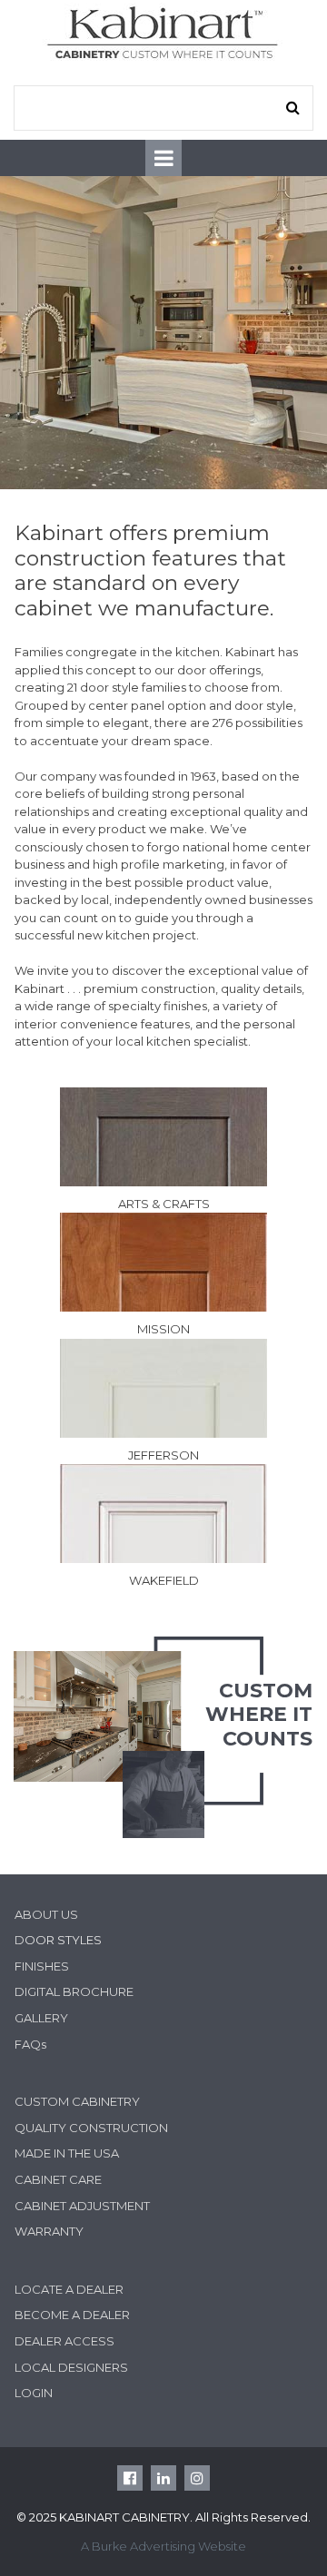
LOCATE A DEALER (69, 2289)
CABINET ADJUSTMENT (82, 2206)
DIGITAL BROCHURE (74, 1991)
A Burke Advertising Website (163, 2546)
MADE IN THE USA (67, 2153)
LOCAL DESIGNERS (71, 2367)
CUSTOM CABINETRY (77, 2101)
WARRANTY (49, 2231)
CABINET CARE (58, 2179)
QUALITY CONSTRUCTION (91, 2128)
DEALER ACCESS (64, 2341)
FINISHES (42, 1966)
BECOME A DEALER (72, 2315)
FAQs (30, 2044)
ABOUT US (46, 1914)
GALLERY (41, 2018)
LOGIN (34, 2393)
